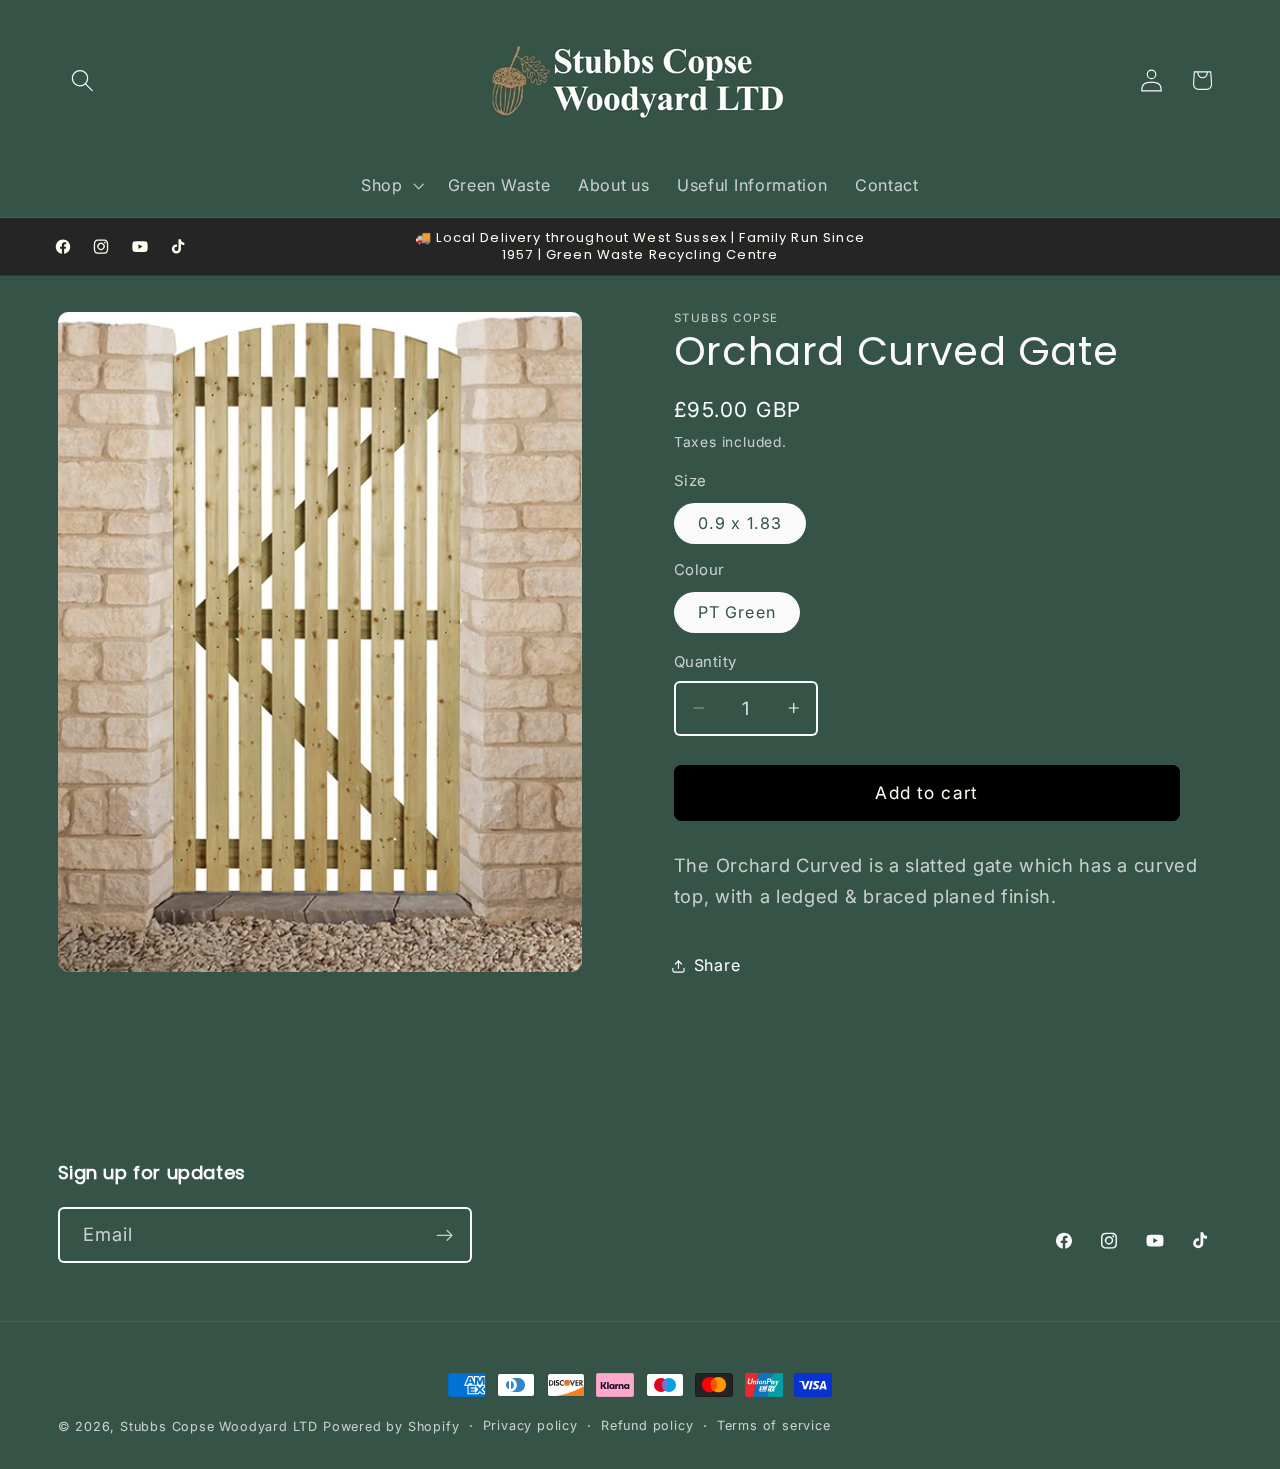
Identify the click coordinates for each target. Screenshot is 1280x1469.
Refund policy (647, 1425)
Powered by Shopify (391, 1426)
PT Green (737, 612)
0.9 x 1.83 (740, 523)
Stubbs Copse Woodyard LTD (219, 1426)
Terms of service (774, 1425)
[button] (83, 80)
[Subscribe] (444, 1235)
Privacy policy (530, 1425)
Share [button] (717, 965)
